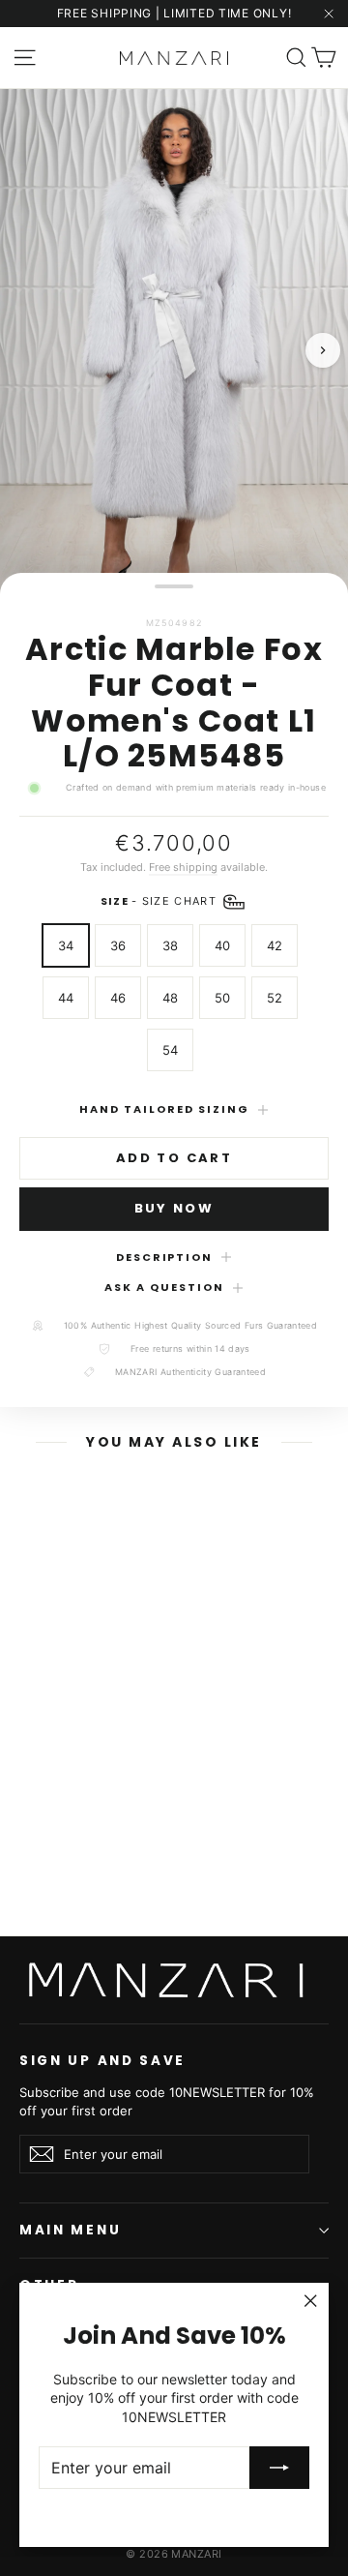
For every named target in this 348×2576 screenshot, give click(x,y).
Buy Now (174, 1208)
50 (222, 998)
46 (118, 998)
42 (275, 945)
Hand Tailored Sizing (164, 1109)
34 (66, 945)
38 (170, 945)
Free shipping (183, 867)
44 (66, 998)
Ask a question (164, 1287)
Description (165, 1257)
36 (118, 945)
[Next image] (323, 350)
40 (222, 945)
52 (275, 998)
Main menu (70, 2230)
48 (170, 998)
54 (170, 1050)
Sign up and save (102, 2060)
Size (161, 901)
